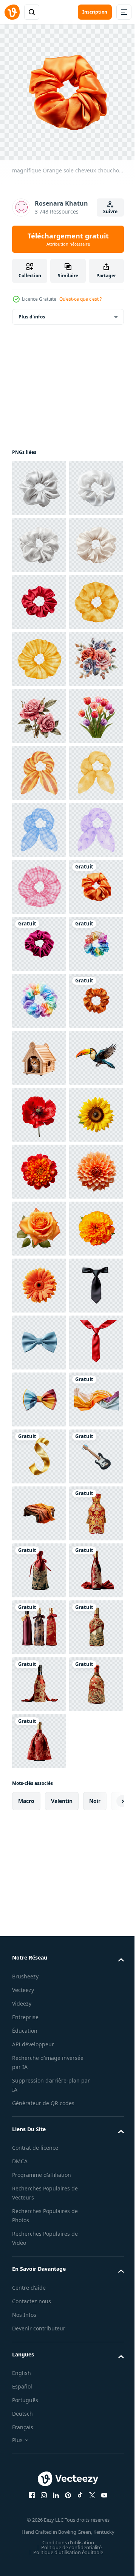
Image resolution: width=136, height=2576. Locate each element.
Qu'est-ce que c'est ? (80, 299)
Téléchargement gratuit (68, 239)
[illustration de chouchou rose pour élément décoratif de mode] (39, 1280)
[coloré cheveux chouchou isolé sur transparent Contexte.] (39, 1451)
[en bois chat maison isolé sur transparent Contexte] (39, 1622)
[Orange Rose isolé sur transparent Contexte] (39, 1964)
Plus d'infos (32, 311)
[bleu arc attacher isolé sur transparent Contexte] (39, 2191)
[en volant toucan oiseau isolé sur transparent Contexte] (39, 1679)
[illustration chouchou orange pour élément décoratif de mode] (39, 767)
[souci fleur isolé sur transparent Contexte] (39, 2020)
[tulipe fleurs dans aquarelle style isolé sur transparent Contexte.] (39, 995)
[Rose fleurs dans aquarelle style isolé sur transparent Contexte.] (39, 938)
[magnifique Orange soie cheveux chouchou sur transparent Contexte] (39, 1337)
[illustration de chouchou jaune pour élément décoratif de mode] (39, 1109)
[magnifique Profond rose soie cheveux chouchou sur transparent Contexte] (39, 1394)
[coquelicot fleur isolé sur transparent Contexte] (39, 1736)
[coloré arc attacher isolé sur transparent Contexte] (39, 2305)
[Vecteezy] (12, 12)
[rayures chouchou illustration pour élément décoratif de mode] (39, 1052)
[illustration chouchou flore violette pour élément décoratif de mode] (39, 1223)
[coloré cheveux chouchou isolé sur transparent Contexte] (39, 1508)
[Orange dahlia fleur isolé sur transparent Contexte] (39, 1907)
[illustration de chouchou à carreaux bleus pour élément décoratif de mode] (39, 1166)
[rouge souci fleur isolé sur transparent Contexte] (39, 1850)
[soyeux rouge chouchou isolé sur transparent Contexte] (39, 710)
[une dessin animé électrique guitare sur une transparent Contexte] (39, 2476)
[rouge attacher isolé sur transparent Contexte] (39, 2248)
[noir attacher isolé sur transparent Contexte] (39, 2134)
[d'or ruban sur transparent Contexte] (39, 2419)
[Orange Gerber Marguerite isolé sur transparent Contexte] (39, 2077)
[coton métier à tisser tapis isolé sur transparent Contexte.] (39, 2533)
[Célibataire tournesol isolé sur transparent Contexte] (39, 1793)
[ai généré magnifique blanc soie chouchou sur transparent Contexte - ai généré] (39, 482)
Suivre (110, 211)
